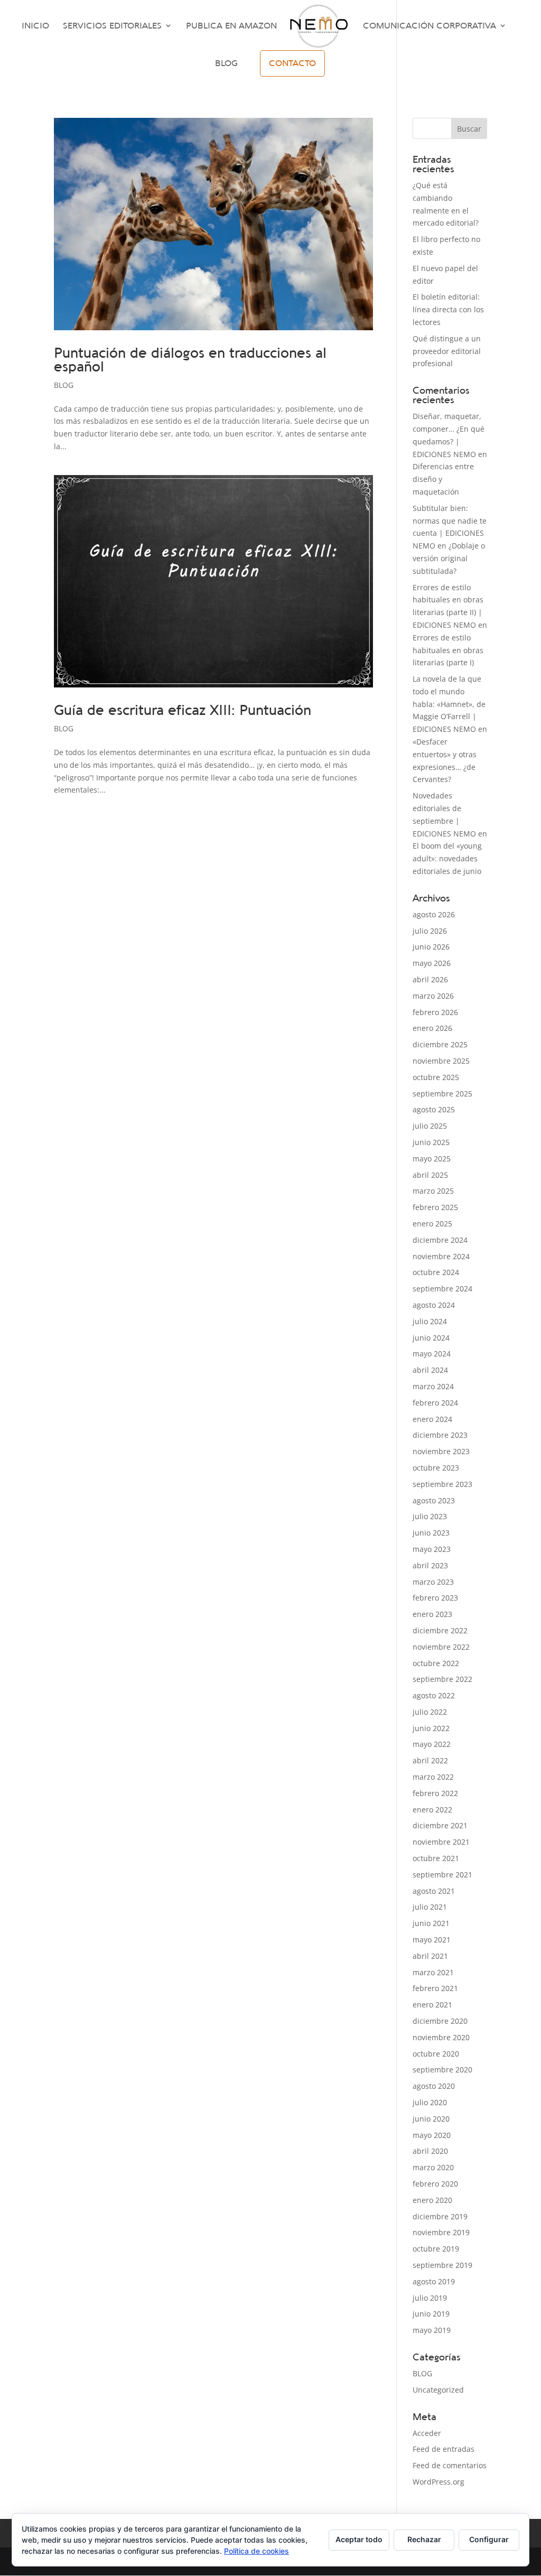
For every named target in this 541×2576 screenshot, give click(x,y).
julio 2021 (430, 1907)
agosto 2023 (434, 1500)
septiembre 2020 (442, 2070)
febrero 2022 (435, 1793)
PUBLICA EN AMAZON (231, 26)
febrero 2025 (435, 1207)
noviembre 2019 (441, 2232)
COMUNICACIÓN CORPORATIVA (430, 26)
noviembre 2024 (441, 1256)
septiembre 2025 (442, 1094)
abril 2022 (430, 1760)
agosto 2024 (434, 1305)
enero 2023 (432, 1614)
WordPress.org (439, 2482)
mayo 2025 (432, 1159)
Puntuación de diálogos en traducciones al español (190, 360)
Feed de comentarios (450, 2465)
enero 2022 (432, 1810)
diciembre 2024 (440, 1240)
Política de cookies (256, 2551)
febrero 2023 (435, 1598)
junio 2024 (431, 1338)
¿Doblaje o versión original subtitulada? (449, 558)
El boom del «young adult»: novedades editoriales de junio (447, 858)
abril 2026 (430, 979)
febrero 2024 (435, 1403)
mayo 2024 (432, 1354)
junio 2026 (431, 947)
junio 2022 (431, 1728)
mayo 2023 (432, 1549)
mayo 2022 (432, 1744)
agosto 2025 (434, 1109)
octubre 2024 (436, 1272)
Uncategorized (438, 2390)
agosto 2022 (434, 1695)
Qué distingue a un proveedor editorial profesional (447, 351)
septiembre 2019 (442, 2265)
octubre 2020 (436, 2054)
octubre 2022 (436, 1663)
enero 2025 (432, 1224)
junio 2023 (431, 1533)
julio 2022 (430, 1712)
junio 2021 (431, 1923)
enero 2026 (432, 1028)
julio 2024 (430, 1321)
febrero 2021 (435, 1988)
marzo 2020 (433, 2167)
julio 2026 (430, 931)
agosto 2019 (434, 2281)
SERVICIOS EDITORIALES (112, 26)
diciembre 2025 (440, 1044)
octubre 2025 (436, 1077)
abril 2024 (430, 1370)
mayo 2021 (432, 1940)
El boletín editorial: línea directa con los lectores (448, 309)
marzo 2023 (433, 1582)
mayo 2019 (432, 2330)
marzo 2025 (433, 1191)
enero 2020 (432, 2200)
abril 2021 (430, 1956)
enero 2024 (432, 1419)
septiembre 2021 (442, 1875)
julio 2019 (430, 2298)
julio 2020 (430, 2102)
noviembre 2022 (441, 1647)
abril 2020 (430, 2151)
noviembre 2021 (441, 1842)
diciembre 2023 (440, 1435)
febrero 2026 (435, 1012)
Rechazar (424, 2539)
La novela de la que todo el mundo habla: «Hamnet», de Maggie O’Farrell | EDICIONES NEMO (449, 704)
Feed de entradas (444, 2449)
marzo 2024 (433, 1386)
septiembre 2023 (442, 1484)
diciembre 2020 (440, 2021)
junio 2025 (431, 1142)
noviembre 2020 (441, 2037)
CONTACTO (292, 63)
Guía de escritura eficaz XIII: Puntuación (183, 710)
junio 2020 (431, 2119)
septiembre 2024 (442, 1289)
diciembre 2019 (440, 2216)
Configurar (489, 2539)
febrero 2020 (435, 2184)
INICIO (35, 26)
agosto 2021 (434, 1891)
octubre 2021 (436, 1858)
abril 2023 (430, 1565)
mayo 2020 (432, 2135)
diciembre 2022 (440, 1630)
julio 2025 (430, 1126)
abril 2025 (430, 1175)
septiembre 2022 (442, 1679)
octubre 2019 (436, 2249)
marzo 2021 (433, 1972)
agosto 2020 (434, 2086)
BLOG (226, 64)
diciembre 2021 (440, 1825)
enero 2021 (432, 2005)
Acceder (427, 2433)
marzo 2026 (433, 996)
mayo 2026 (432, 963)
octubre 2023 (436, 1468)
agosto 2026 (434, 914)
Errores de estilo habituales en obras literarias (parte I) (448, 650)
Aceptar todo (359, 2539)
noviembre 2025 (441, 1061)
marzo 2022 (433, 1777)
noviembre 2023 (441, 1451)
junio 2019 (431, 2314)
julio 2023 (430, 1516)
